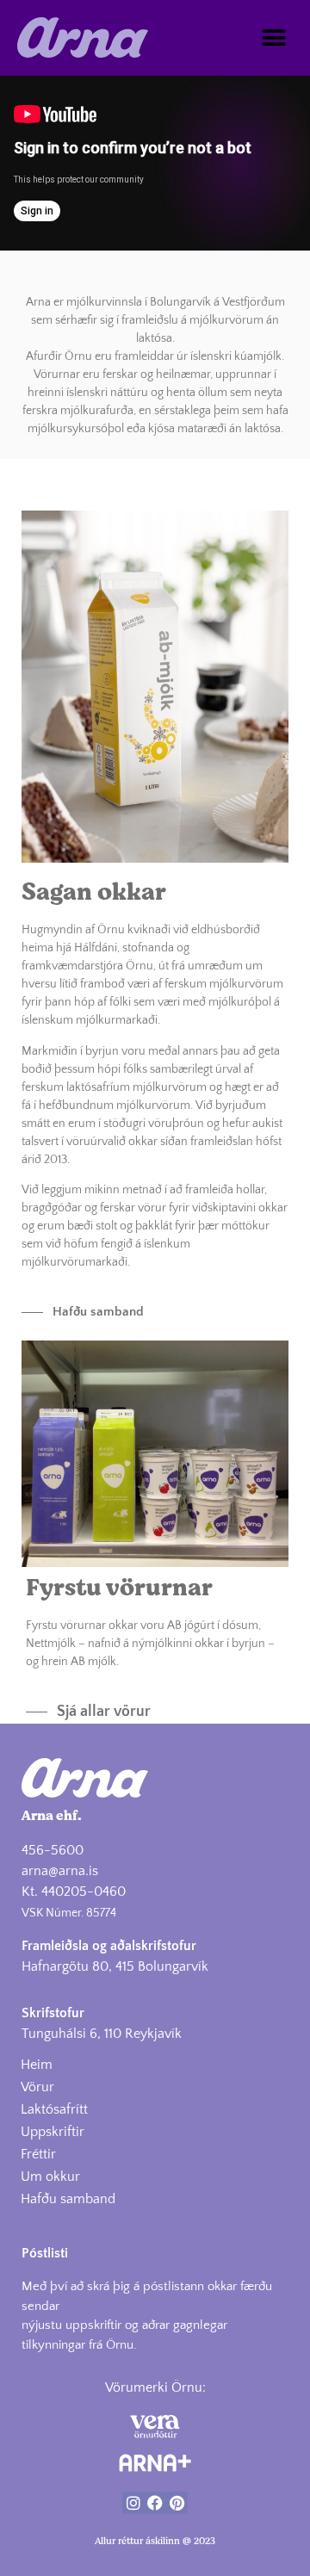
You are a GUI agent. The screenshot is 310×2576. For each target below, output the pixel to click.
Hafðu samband (68, 2199)
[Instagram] (133, 2502)
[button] (273, 37)
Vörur (37, 2087)
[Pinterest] (177, 2502)
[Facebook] (155, 2502)
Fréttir (38, 2154)
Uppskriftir (53, 2132)
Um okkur (50, 2177)
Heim (37, 2065)
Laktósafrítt (54, 2109)
